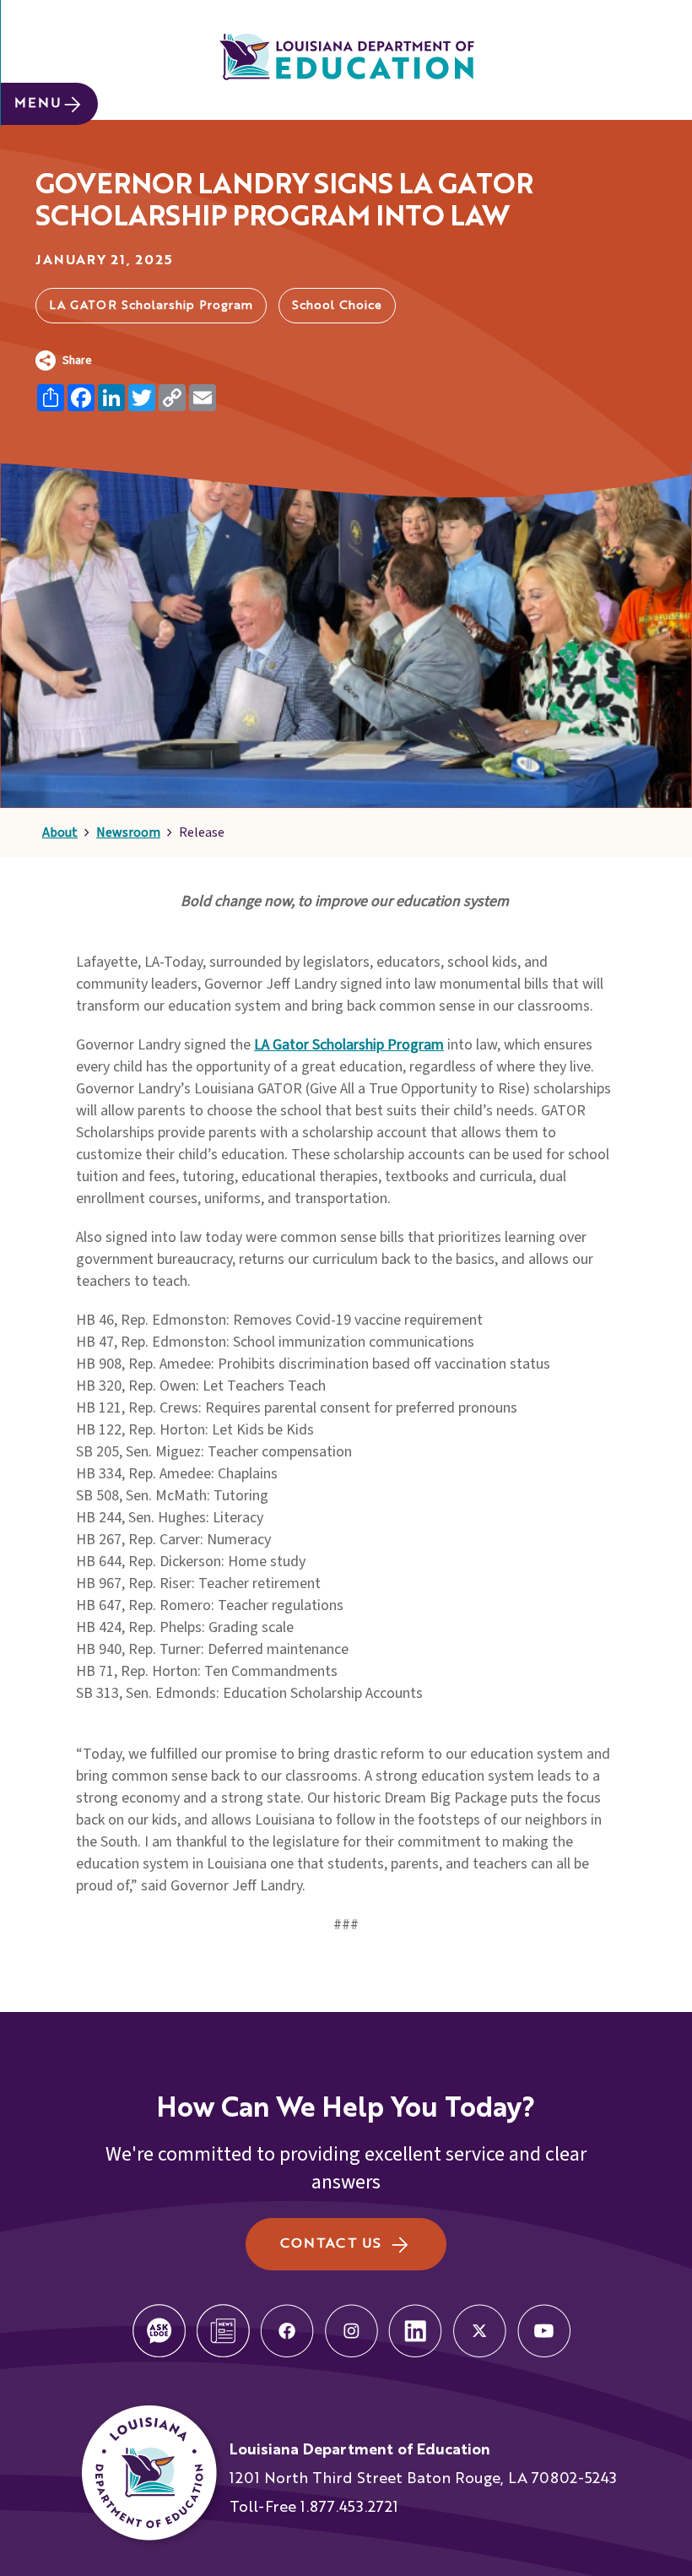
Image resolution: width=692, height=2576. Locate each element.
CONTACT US (330, 2244)
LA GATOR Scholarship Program (151, 306)
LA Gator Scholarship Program (349, 1045)
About (60, 832)
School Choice (337, 306)
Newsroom (128, 832)
